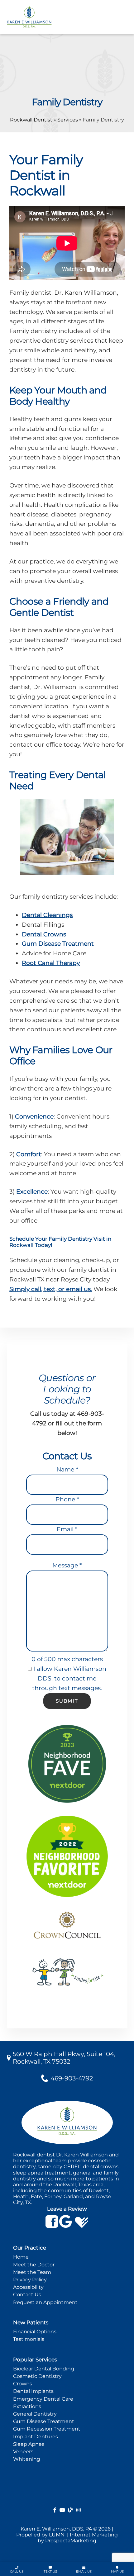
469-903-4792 (72, 2078)
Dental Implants (33, 2391)
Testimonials (29, 2339)
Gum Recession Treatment (47, 2429)
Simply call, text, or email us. (51, 1289)
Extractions (27, 2406)
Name (67, 1469)
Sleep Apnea (29, 2444)
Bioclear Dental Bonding (44, 2369)
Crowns (23, 2384)
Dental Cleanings (47, 915)
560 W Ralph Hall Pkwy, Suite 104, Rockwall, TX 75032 (64, 2058)
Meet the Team (32, 2272)
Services (68, 120)
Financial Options (35, 2332)
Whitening (27, 2459)
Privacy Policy (30, 2280)
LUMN (57, 2535)
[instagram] (79, 2510)
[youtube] (62, 2510)
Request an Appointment (45, 2302)
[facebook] (55, 2510)
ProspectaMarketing (71, 2541)
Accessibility (28, 2287)
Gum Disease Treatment (58, 944)
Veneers (23, 2452)
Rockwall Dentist (31, 120)
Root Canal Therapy (51, 963)
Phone (67, 1499)
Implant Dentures (36, 2437)
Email (67, 1529)
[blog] (71, 2510)
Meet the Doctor (34, 2265)
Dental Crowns (44, 934)
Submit (67, 1701)
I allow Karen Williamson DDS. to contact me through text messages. (69, 1678)
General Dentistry (35, 2414)
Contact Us (27, 2295)
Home (21, 2257)
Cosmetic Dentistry (37, 2376)
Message (67, 1565)
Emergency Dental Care (43, 2399)
